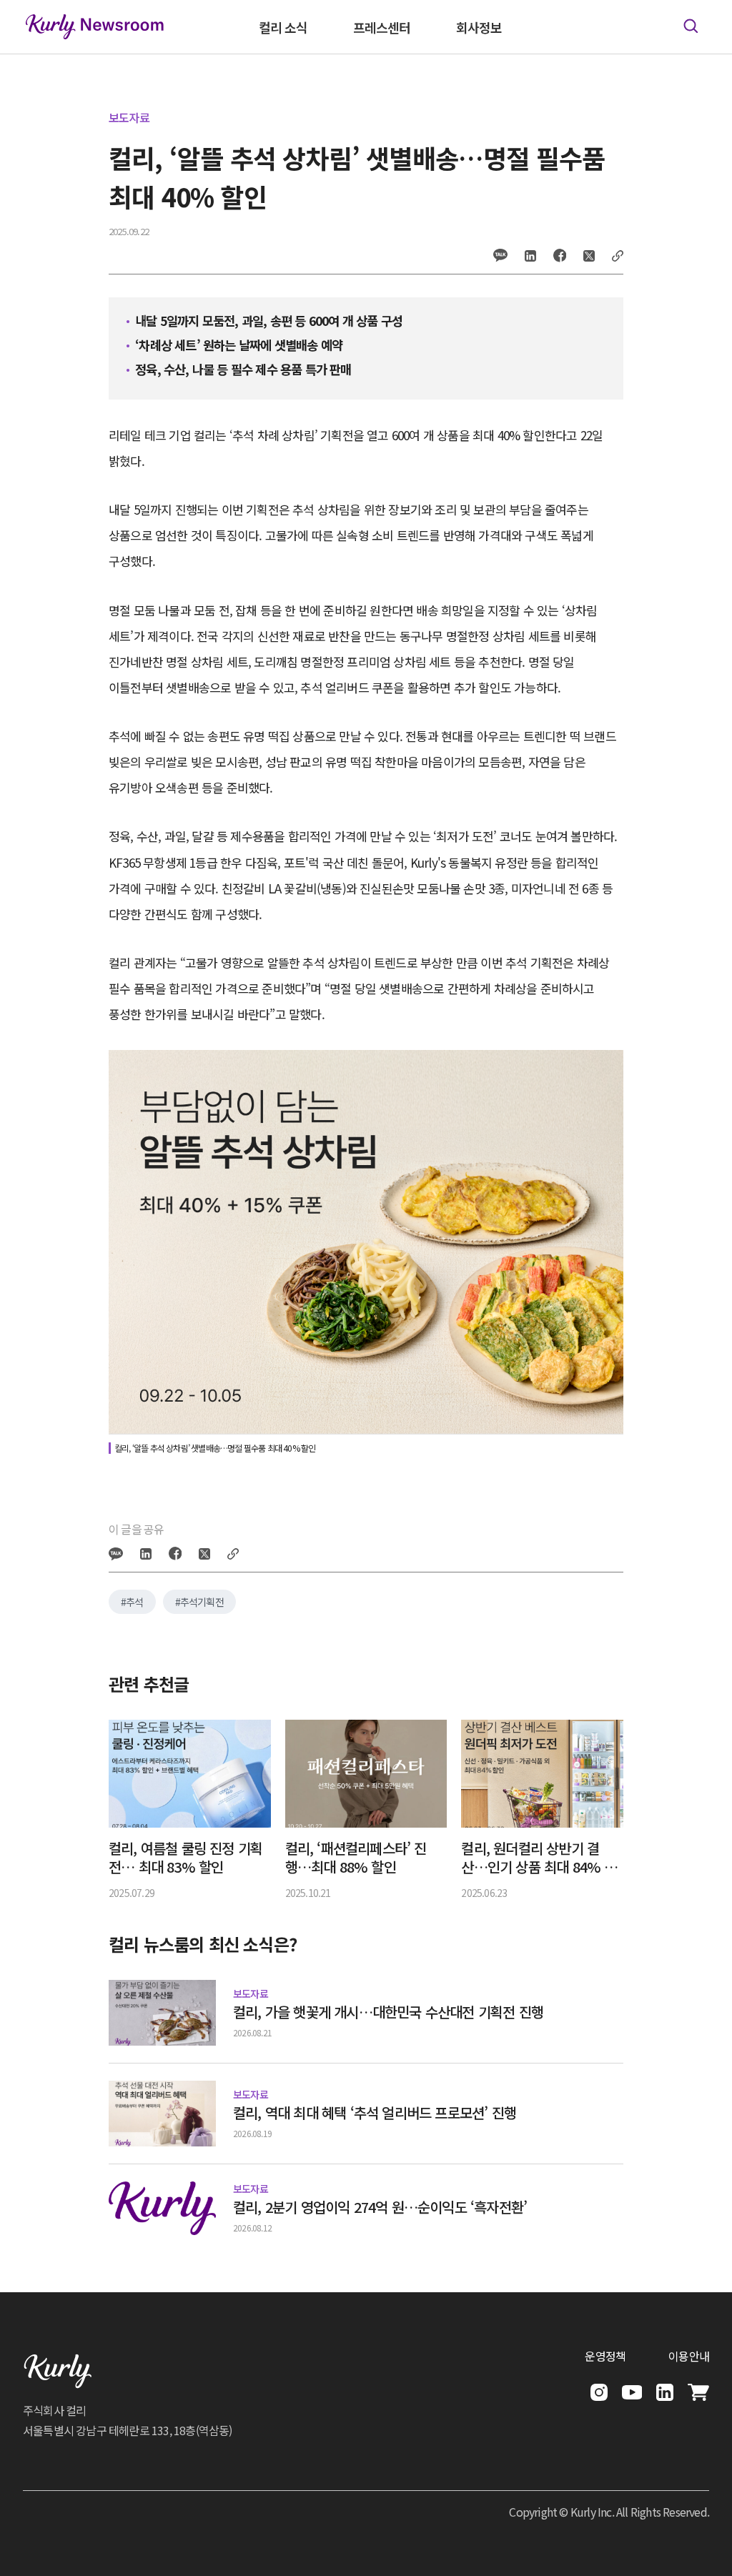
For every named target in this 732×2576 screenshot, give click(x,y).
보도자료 (129, 117)
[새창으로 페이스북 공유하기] (560, 255)
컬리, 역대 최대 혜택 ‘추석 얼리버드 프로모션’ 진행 (375, 2113)
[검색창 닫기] (691, 26)
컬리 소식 (283, 27)
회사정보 (479, 27)
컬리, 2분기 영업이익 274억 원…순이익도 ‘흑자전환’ (380, 2207)
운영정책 (605, 2356)
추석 (134, 1602)
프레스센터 (382, 27)
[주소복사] (618, 256)
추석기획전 (202, 1602)
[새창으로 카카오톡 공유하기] (500, 255)
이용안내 (689, 2356)
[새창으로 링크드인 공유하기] (530, 256)
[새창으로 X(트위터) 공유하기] (589, 256)
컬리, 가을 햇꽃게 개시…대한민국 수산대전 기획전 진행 (388, 2012)
